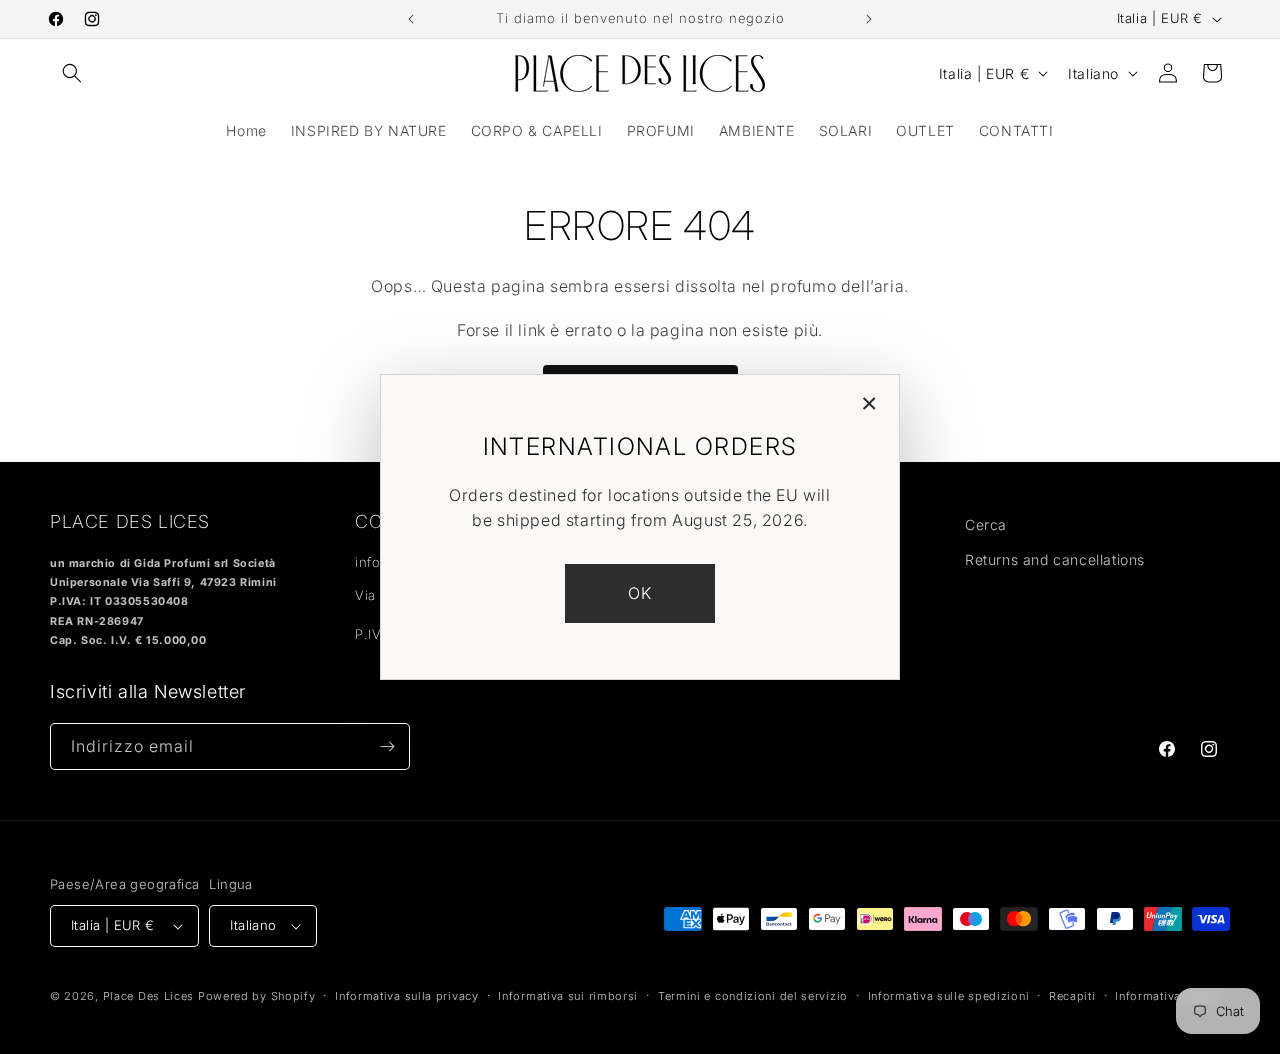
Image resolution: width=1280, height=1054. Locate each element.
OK (640, 593)
